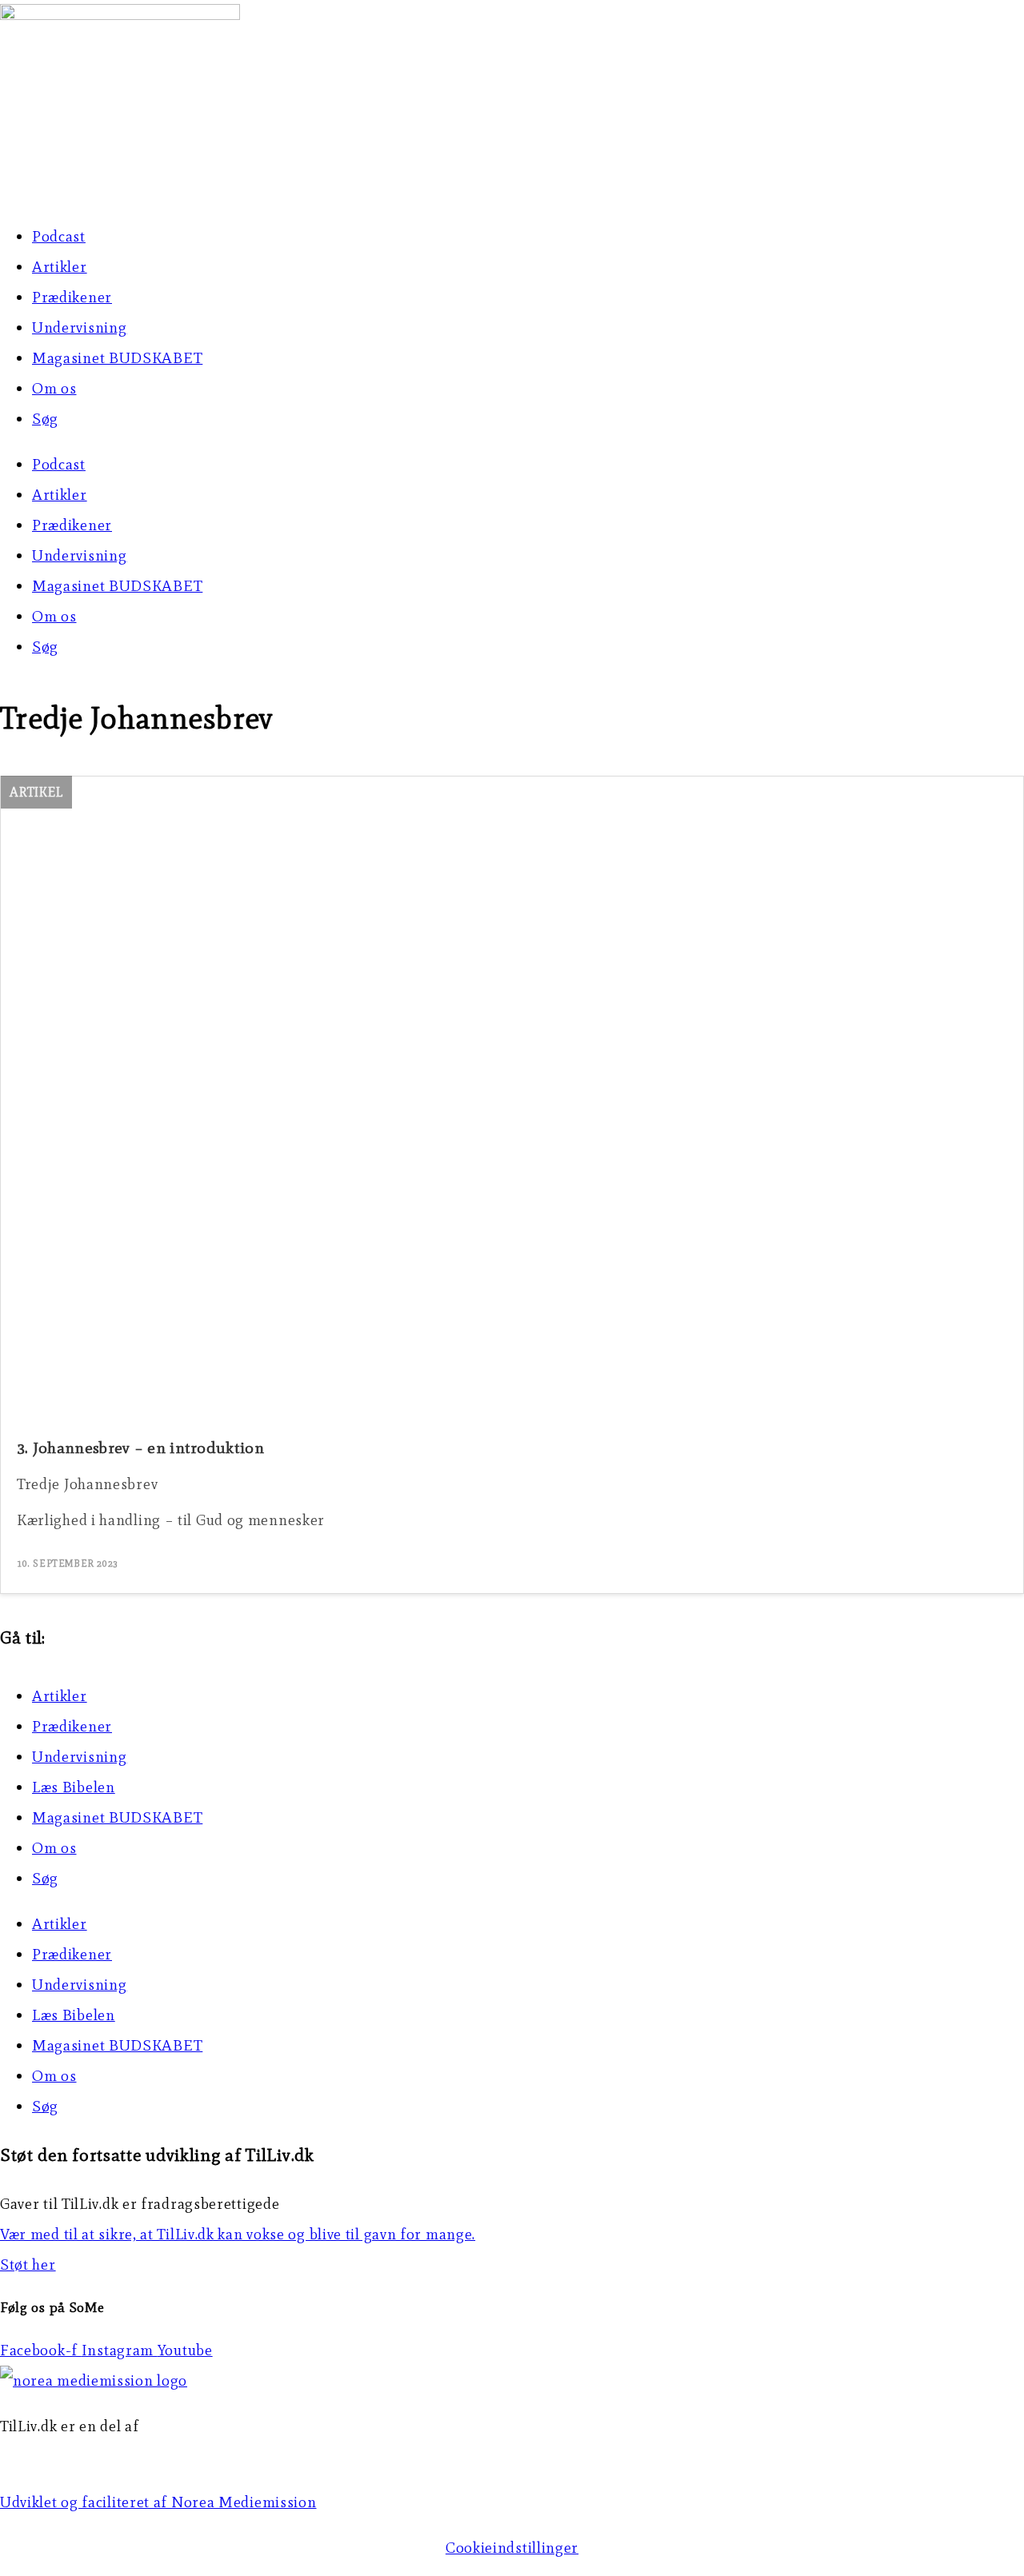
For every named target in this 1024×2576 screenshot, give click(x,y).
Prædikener (72, 297)
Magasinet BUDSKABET (117, 358)
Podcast (59, 236)
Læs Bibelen (74, 1787)
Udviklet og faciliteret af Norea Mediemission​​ (158, 2502)
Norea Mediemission (73, 2456)
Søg (45, 419)
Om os (54, 388)
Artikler (60, 267)
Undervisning (79, 327)
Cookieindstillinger (512, 2548)
